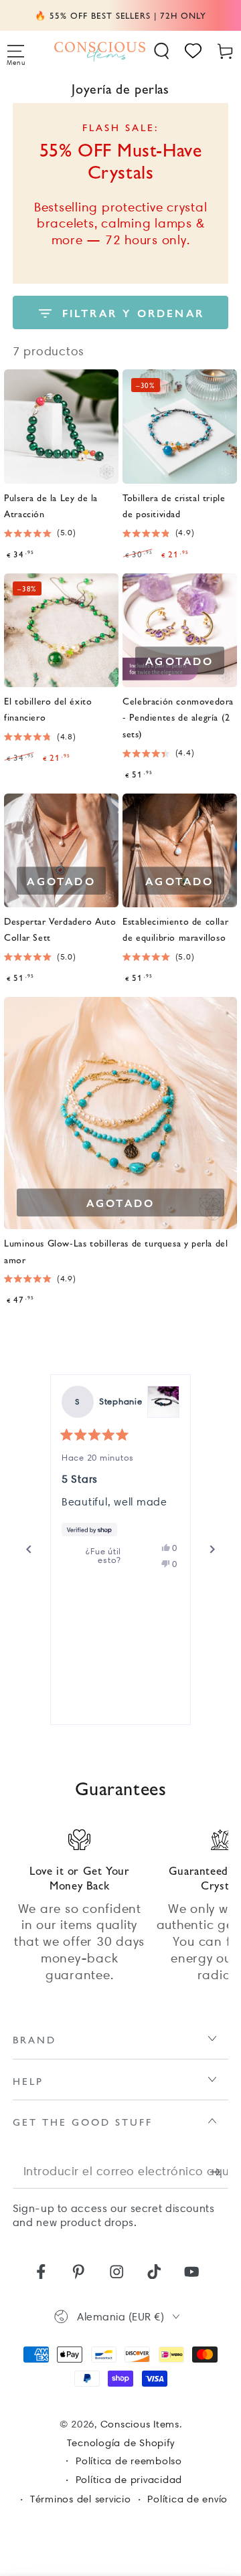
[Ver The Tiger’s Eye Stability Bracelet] (163, 1402)
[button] (162, 51)
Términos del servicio (81, 2499)
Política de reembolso (129, 2461)
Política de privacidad (129, 2480)
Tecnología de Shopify (121, 2443)
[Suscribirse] (219, 2172)
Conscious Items (140, 2424)
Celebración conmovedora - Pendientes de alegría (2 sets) (178, 717)
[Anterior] (29, 1550)
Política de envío (187, 2499)
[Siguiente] (212, 1550)
